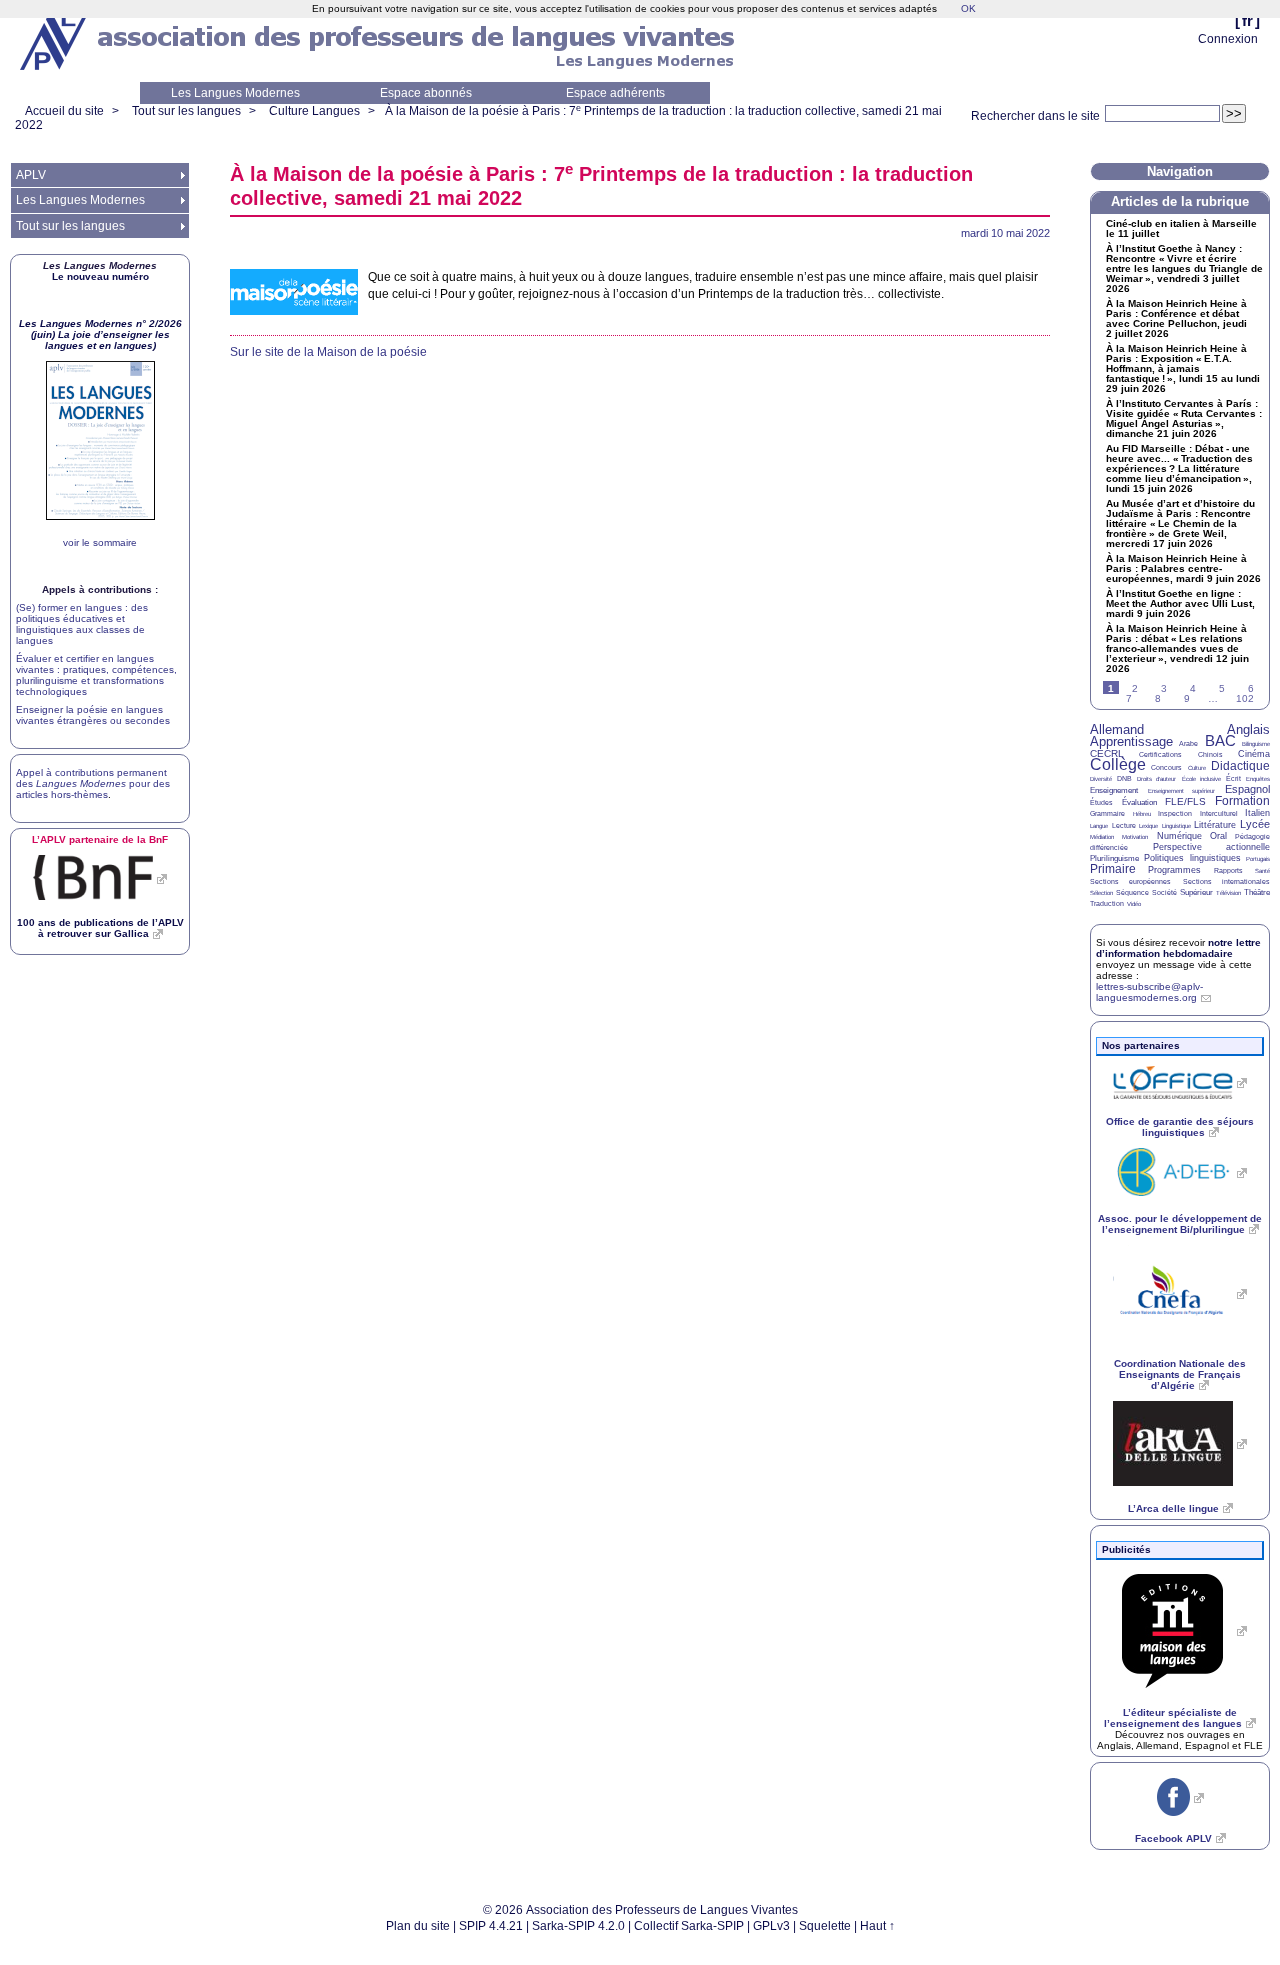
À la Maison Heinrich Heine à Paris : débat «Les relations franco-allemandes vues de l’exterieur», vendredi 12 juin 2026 (1177, 649)
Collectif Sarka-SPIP (689, 1926)
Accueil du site (64, 111)
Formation (1242, 801)
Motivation (1135, 837)
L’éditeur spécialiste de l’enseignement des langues (1173, 1718)
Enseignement (1114, 790)
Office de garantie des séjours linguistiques (1180, 1127)
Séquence (1132, 892)
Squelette (825, 1926)
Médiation (1102, 837)
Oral (1218, 836)
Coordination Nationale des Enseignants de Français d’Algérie (1180, 1374)
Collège (1118, 764)
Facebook (1173, 1838)
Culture (1197, 768)
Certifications (1160, 754)
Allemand (1117, 729)
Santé (1262, 871)
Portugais (1258, 859)
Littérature (1215, 825)
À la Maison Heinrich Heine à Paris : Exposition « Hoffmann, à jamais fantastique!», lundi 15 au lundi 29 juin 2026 (1183, 369)
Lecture (1124, 825)
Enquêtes (1258, 779)
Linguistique (1176, 826)
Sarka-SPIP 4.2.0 (578, 1926)
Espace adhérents (615, 93)
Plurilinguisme (1114, 858)
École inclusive (1201, 779)
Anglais (1248, 729)
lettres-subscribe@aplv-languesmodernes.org (1149, 992)
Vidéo (1134, 904)
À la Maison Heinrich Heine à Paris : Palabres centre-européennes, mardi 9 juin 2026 (1183, 569)
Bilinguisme (1256, 744)
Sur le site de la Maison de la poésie (328, 352)
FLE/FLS (1185, 801)
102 (1245, 698)
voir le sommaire (100, 542)
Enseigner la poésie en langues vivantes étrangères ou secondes (93, 715)
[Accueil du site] (55, 41)
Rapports (1228, 870)
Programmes (1174, 870)
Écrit (1233, 778)
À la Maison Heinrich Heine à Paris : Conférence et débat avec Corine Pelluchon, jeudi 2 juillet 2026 (1176, 319)
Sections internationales (1226, 881)
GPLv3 (771, 1926)
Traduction (1107, 903)
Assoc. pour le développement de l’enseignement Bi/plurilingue (1180, 1224)
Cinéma (1254, 754)
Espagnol (1247, 789)
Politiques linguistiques (1192, 858)
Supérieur (1196, 892)
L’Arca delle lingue (1173, 1508)
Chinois (1210, 754)
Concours (1166, 767)
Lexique (1148, 826)
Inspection (1175, 813)
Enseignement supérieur (1182, 791)
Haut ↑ (877, 1926)
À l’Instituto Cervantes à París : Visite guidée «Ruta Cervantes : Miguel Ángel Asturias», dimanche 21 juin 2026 (1184, 419)
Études (1101, 802)
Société (1164, 892)
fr (1247, 20)
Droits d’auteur (1156, 779)
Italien (1257, 813)
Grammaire (1107, 813)
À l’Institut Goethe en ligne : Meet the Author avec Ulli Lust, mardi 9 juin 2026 (1180, 604)
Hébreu (1142, 814)
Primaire (1113, 869)
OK (968, 8)
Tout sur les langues (186, 111)
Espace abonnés (426, 93)
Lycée (1255, 824)
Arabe (1188, 743)
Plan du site (418, 1926)
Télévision (1228, 893)
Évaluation (1139, 802)
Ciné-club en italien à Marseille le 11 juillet (1181, 229)
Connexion (1228, 39)
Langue (1099, 826)
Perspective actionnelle (1212, 847)
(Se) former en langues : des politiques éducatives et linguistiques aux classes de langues (82, 624)
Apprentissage (1131, 741)
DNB (1124, 778)
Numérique (1179, 836)
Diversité (1101, 779)
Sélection (1101, 893)
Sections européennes (1130, 881)
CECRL (1107, 753)
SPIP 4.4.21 (491, 1926)
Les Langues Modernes (235, 93)
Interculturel (1219, 813)
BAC (1220, 740)
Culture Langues (314, 111)
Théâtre (1257, 892)
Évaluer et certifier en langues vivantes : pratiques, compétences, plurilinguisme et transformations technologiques (96, 675)
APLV (31, 175)
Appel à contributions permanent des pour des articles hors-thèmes (93, 783)
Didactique (1240, 766)
